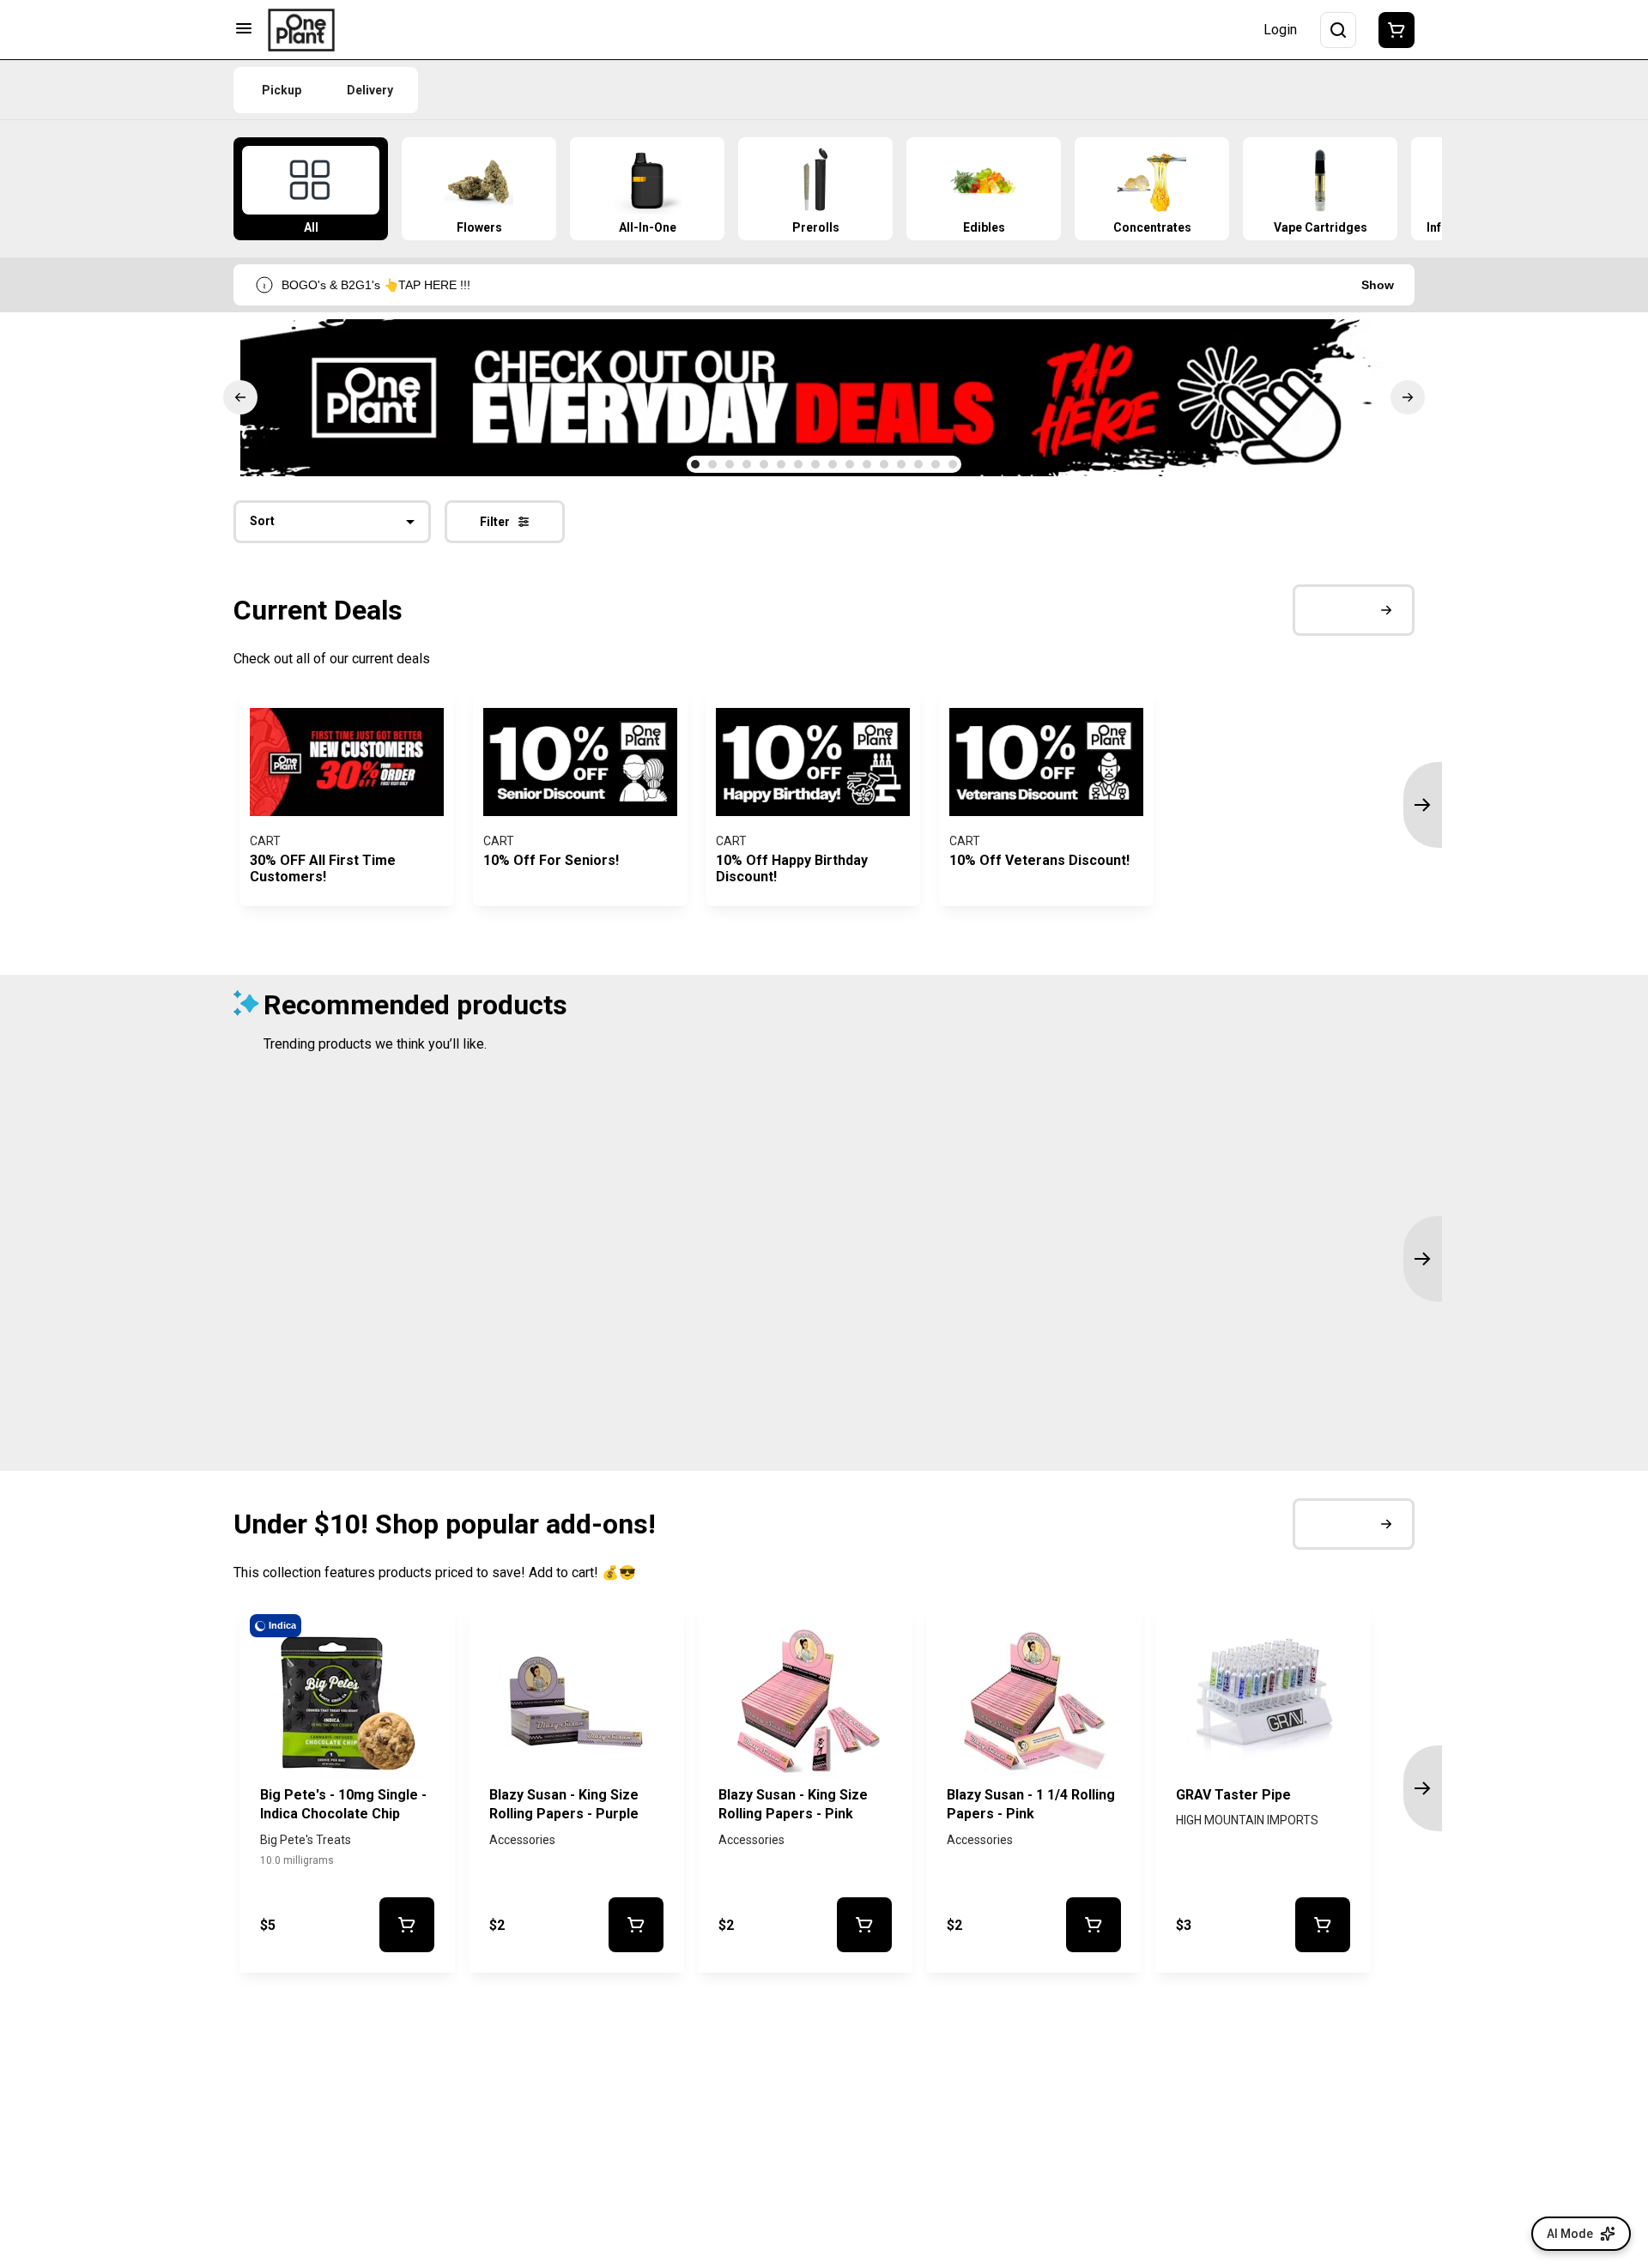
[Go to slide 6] (781, 464)
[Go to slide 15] (936, 464)
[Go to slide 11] (867, 464)
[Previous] (240, 397)
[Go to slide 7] (798, 464)
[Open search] (1338, 30)
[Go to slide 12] (884, 464)
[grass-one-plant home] (301, 30)
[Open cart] (1393, 30)
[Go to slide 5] (764, 464)
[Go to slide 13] (901, 464)
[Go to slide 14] (918, 464)
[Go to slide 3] (730, 464)
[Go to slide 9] (833, 464)
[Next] (1408, 397)
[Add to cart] (406, 1925)
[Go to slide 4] (747, 464)
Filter (495, 522)
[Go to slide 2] (712, 464)
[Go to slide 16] (953, 464)
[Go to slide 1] (695, 464)
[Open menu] (244, 28)
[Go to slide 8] (815, 464)
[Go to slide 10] (850, 464)
